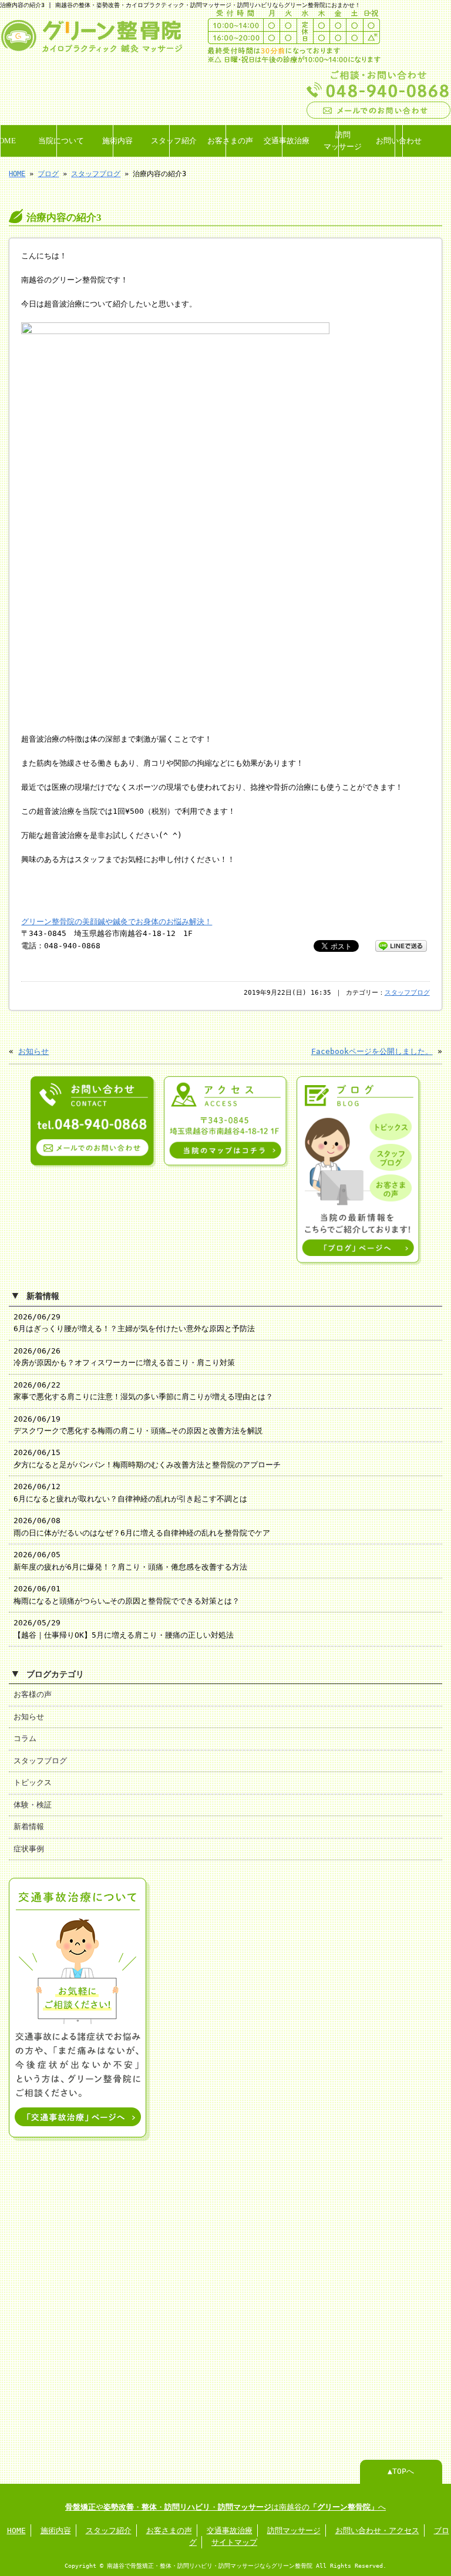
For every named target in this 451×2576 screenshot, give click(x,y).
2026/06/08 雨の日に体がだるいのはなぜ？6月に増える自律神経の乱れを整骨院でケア (142, 1526)
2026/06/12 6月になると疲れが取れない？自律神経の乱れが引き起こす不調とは (130, 1492)
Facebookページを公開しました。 (372, 1051)
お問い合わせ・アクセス (377, 2530)
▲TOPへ (401, 2471)
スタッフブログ (96, 174)
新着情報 (29, 1826)
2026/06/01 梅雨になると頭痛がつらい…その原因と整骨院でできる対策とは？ (127, 1595)
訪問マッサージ (342, 141)
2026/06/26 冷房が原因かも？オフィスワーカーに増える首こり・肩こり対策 (124, 1357)
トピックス (33, 1782)
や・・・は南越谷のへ (225, 2507)
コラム (25, 1738)
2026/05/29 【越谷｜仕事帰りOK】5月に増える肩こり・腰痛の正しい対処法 (124, 1629)
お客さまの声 (230, 141)
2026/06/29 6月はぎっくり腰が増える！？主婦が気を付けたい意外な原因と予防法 (134, 1323)
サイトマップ (234, 2542)
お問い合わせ (399, 141)
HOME (4, 141)
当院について (60, 141)
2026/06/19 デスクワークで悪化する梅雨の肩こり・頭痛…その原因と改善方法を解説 (138, 1425)
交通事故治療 (286, 141)
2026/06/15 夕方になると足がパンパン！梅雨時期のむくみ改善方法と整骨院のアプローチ (147, 1458)
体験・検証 (33, 1805)
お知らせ (33, 1051)
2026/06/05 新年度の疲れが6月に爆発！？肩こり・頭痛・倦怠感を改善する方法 (130, 1560)
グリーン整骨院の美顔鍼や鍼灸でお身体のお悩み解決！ (117, 922)
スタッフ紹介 (173, 141)
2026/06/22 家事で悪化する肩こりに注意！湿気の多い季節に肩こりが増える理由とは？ (143, 1391)
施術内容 (117, 141)
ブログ (48, 174)
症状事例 (29, 1849)
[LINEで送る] (401, 945)
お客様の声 (33, 1694)
